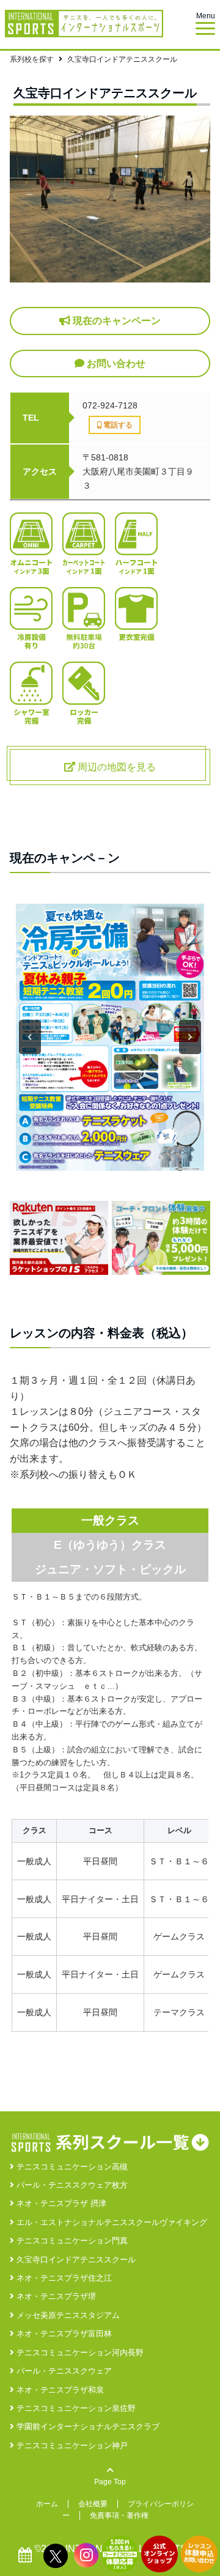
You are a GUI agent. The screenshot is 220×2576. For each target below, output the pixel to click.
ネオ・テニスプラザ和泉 (59, 2390)
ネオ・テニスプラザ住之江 (63, 2278)
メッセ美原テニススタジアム (67, 2315)
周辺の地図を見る (116, 767)
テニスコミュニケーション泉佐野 (75, 2408)
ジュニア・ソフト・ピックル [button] (110, 1569)
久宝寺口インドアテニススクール (75, 2260)
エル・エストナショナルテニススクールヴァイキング (111, 2222)
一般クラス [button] (110, 1520)
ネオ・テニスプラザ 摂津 (60, 2203)
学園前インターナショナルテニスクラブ (87, 2427)
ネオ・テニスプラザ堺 (55, 2296)
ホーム (47, 2504)
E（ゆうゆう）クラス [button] (110, 1545)
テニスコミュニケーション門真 (71, 2241)
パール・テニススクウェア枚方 (71, 2185)
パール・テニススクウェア (63, 2371)
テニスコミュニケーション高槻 (71, 2167)
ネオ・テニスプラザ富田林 (63, 2334)
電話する (117, 425)
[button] (30, 1037)
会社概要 (93, 2504)
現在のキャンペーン (116, 321)
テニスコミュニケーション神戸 (71, 2445)
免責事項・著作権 (119, 2515)
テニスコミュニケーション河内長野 (79, 2353)
